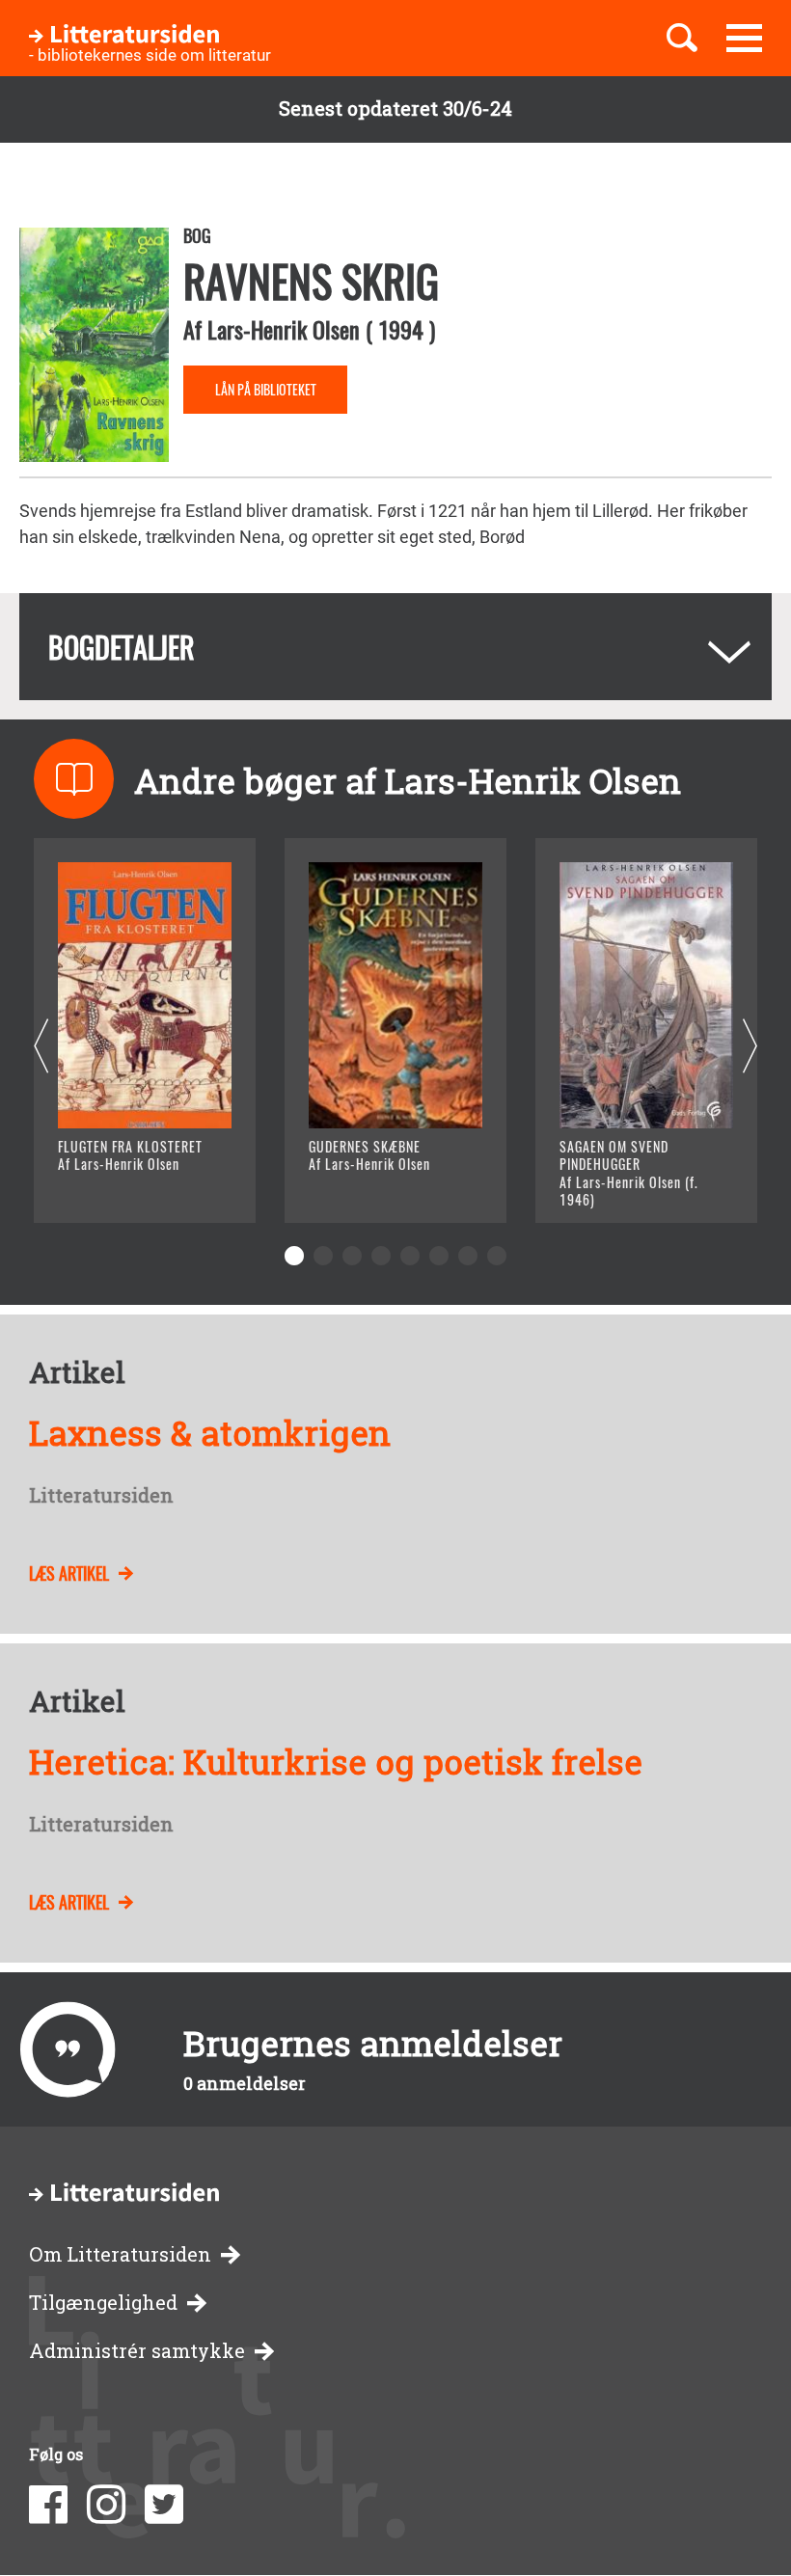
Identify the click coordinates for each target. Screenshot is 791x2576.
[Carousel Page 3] (352, 1256)
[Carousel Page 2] (323, 1256)
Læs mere (121, 1184)
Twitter (164, 2505)
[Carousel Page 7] (468, 1256)
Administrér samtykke (137, 2351)
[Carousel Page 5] (410, 1256)
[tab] (395, 647)
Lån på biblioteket (266, 389)
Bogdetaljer (122, 647)
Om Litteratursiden (120, 2254)
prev (41, 1047)
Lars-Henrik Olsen (284, 329)
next (750, 1047)
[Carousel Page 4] (381, 1256)
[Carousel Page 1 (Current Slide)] (294, 1256)
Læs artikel (69, 1573)
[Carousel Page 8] (497, 1256)
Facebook (48, 2505)
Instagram (106, 2505)
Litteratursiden (101, 1496)
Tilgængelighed (103, 2303)
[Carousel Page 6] (439, 1256)
